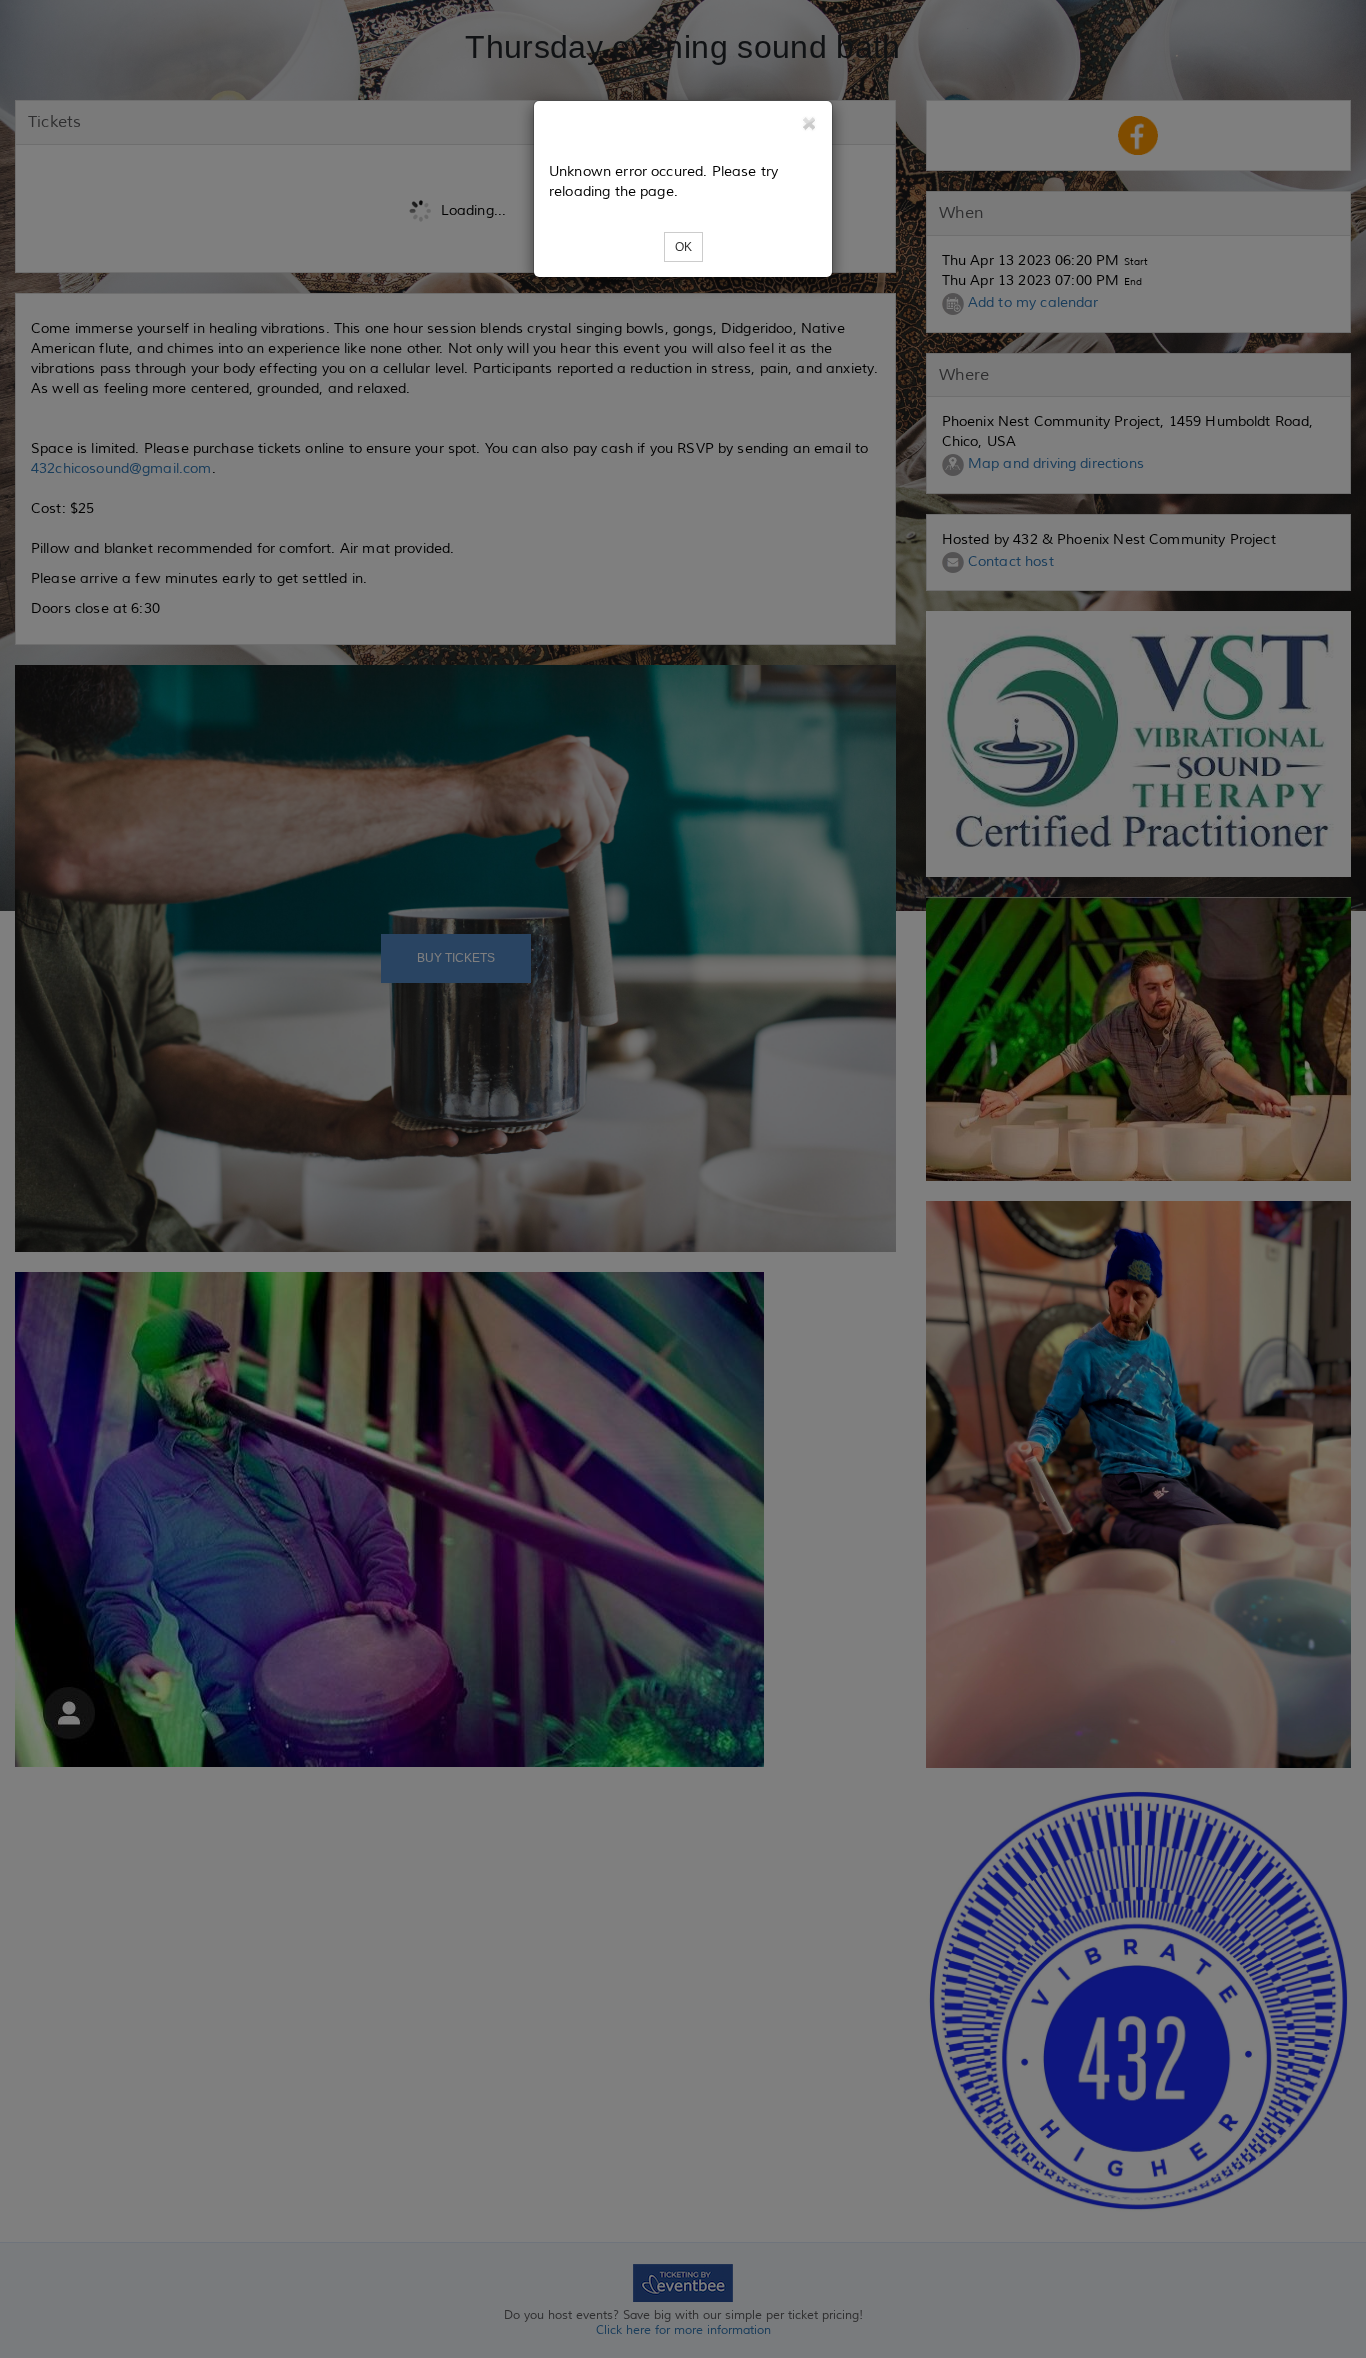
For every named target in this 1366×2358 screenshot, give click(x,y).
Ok (683, 247)
